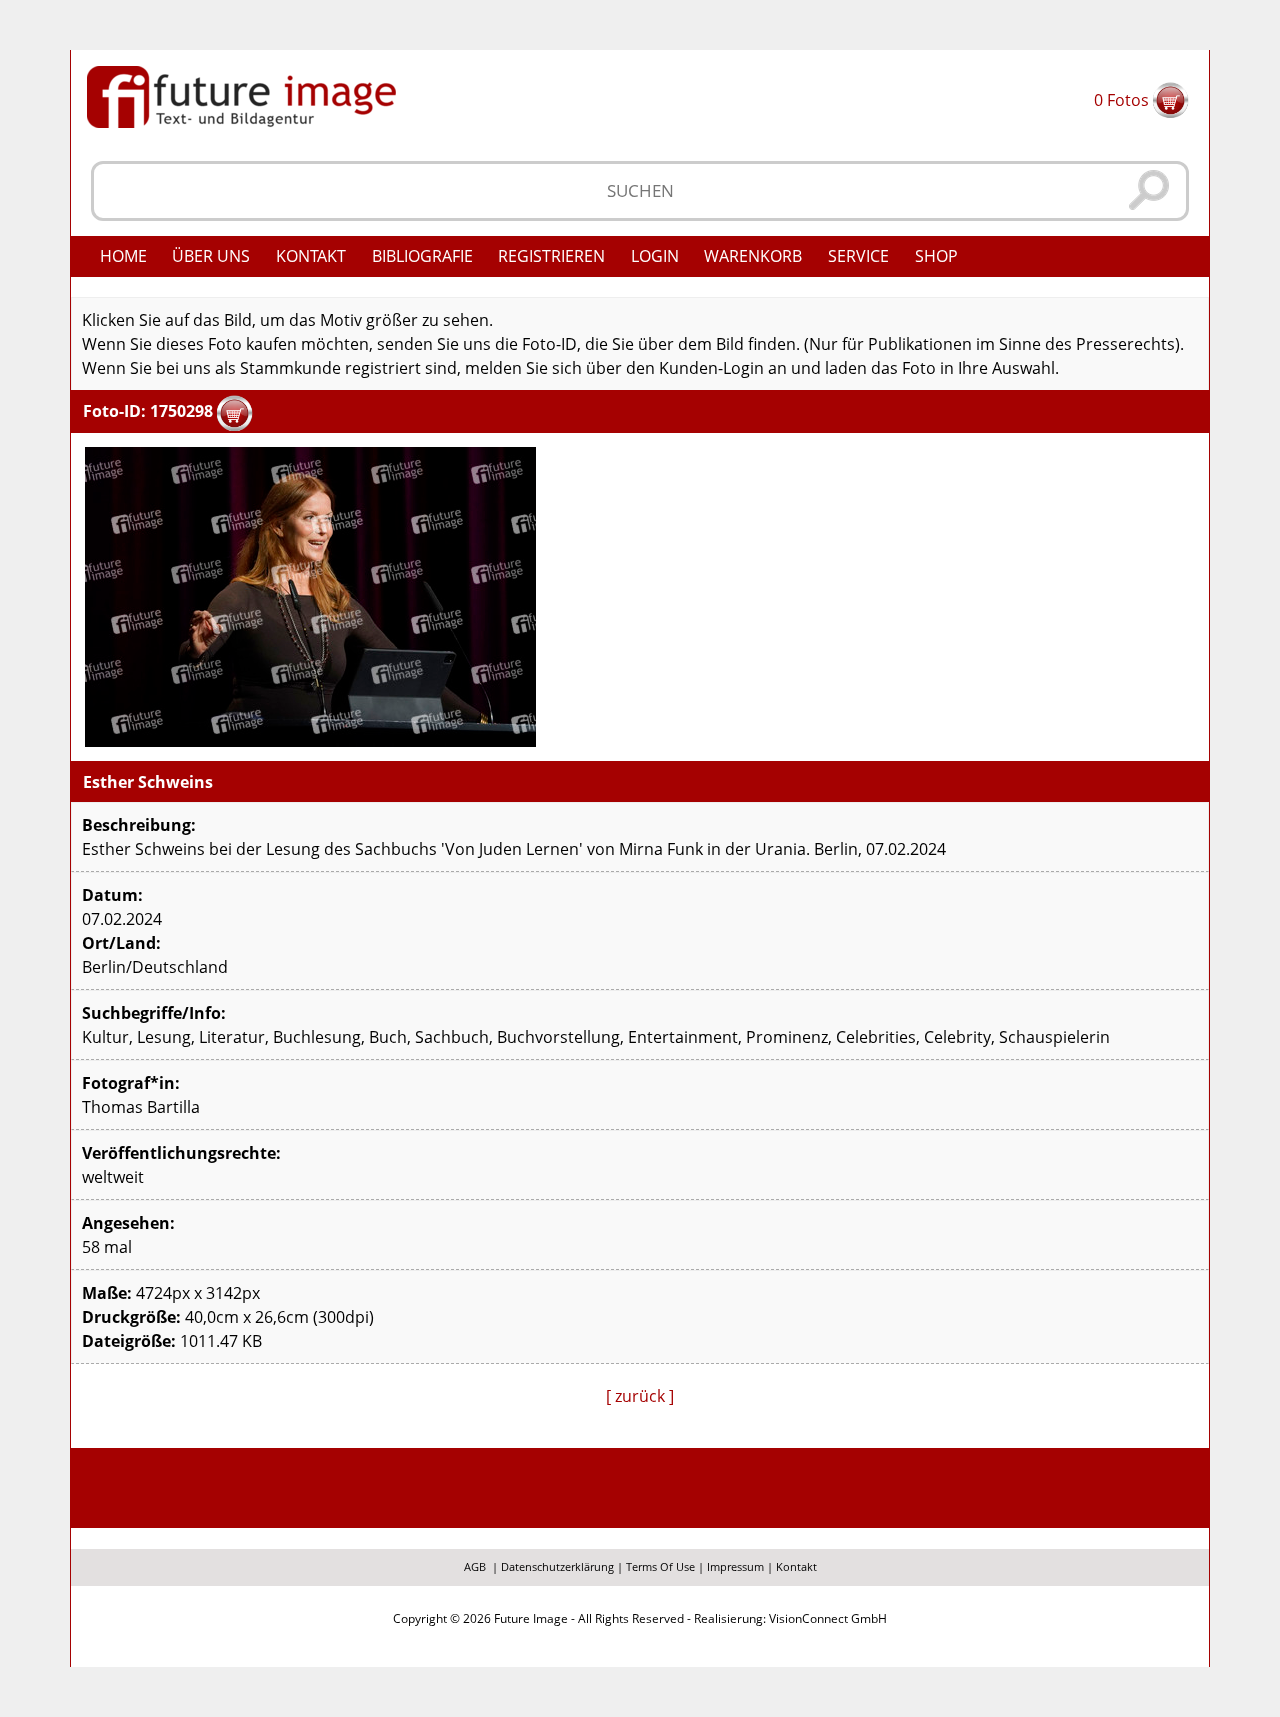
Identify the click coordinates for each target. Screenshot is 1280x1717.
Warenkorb (753, 256)
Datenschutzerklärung (557, 1566)
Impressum (735, 1566)
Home (123, 256)
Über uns (211, 256)
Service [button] (858, 256)
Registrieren (551, 256)
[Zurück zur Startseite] (241, 95)
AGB (475, 1566)
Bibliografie (422, 256)
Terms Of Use (660, 1566)
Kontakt (311, 256)
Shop (936, 256)
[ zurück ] (640, 1396)
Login (655, 256)
